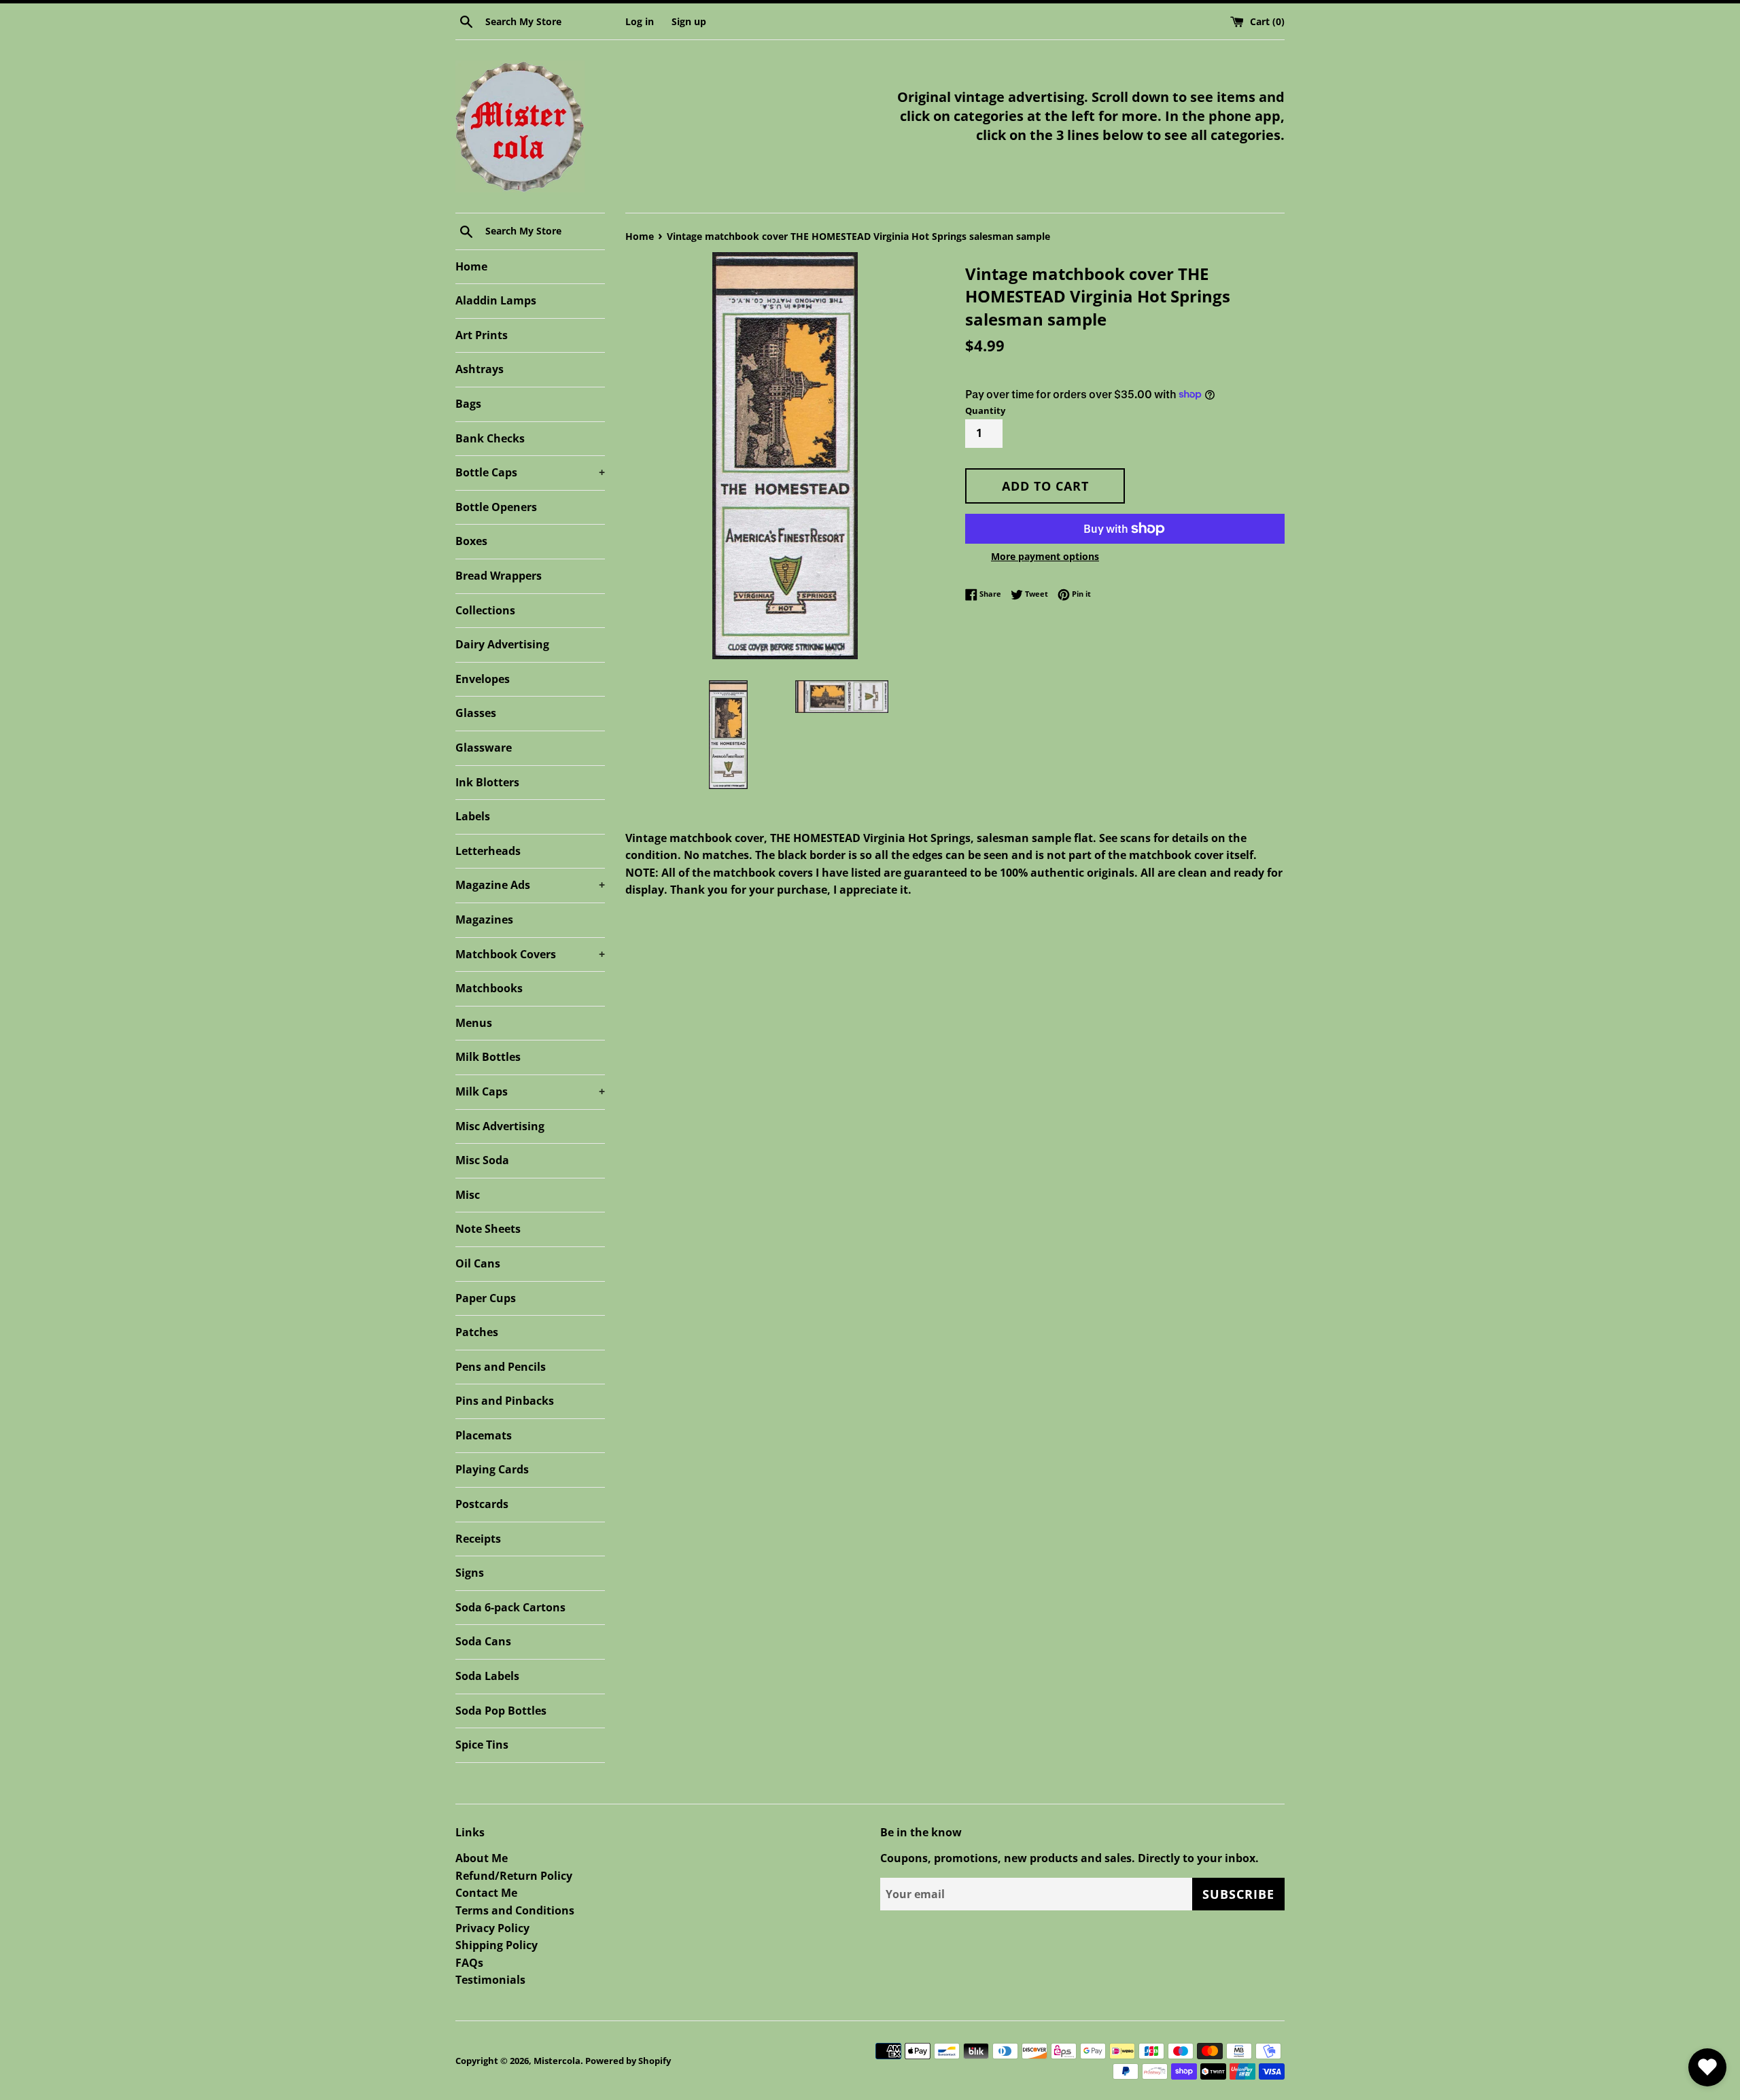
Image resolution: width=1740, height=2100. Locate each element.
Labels (473, 816)
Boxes (471, 541)
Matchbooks (489, 988)
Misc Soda (482, 1160)
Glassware (484, 748)
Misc (468, 1195)
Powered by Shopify (628, 2061)
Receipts (478, 1539)
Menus (474, 1023)
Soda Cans (483, 1641)
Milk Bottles (488, 1057)
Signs (470, 1573)
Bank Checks (490, 438)
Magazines (484, 920)
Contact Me (486, 1893)
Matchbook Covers (530, 954)
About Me (482, 1858)
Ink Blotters (487, 782)
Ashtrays (480, 369)
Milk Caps (530, 1091)
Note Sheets (488, 1229)
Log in (640, 21)
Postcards (482, 1504)
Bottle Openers (496, 507)
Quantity (985, 410)
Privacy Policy (492, 1928)
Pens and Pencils (501, 1367)
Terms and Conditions (515, 1910)
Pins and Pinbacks (505, 1401)
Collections (485, 610)
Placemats (484, 1435)
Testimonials (490, 1980)
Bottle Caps (530, 472)
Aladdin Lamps (496, 300)
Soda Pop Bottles (501, 1711)
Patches (477, 1332)
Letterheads (488, 851)
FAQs (469, 1963)
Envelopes (483, 679)
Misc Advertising (500, 1126)
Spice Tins (482, 1745)
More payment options (1045, 556)
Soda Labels (487, 1676)
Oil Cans (478, 1263)
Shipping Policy (497, 1945)
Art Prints (482, 335)
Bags (468, 404)
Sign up (689, 21)
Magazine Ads (530, 885)
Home (471, 266)
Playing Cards (492, 1469)
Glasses (476, 713)
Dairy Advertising (502, 644)
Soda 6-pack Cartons (510, 1607)
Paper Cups (486, 1298)
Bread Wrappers (499, 576)
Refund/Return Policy (514, 1876)
